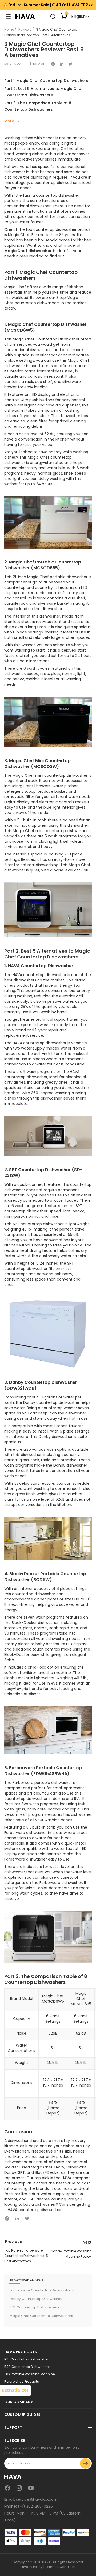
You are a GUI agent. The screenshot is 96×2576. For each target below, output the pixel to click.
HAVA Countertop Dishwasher (41, 966)
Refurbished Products (22, 2382)
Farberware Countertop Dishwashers (42, 2290)
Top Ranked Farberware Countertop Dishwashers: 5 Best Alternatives (26, 2256)
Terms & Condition (61, 2567)
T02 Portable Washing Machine (29, 2374)
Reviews (25, 29)
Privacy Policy (31, 2567)
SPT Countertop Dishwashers (35, 2307)
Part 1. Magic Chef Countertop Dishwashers (46, 81)
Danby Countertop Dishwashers (37, 2299)
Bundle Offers (15, 2389)
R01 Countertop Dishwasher (26, 2359)
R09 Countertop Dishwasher (27, 2367)
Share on (37, 63)
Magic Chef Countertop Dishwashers (41, 2316)
